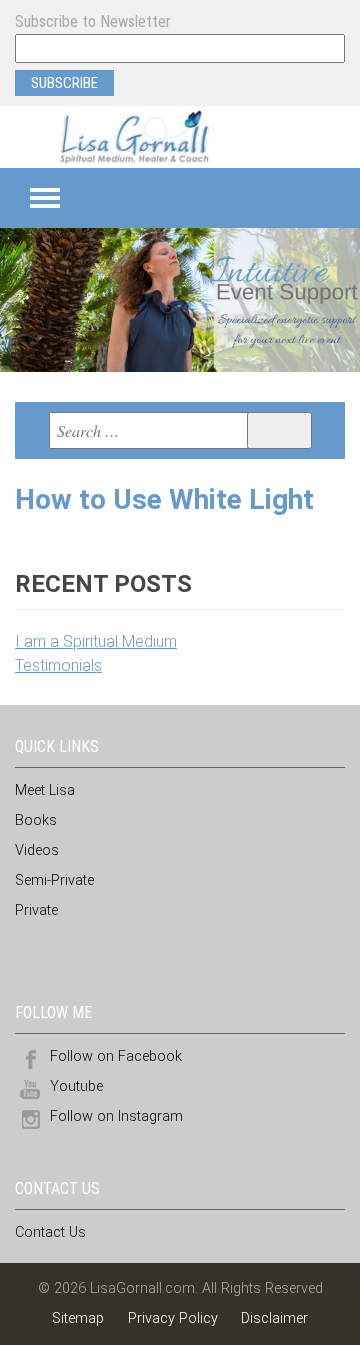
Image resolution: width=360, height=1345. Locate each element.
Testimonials (58, 665)
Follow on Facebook (116, 1056)
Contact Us (50, 1232)
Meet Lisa (45, 790)
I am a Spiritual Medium (96, 641)
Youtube (76, 1086)
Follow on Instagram (116, 1116)
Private (36, 910)
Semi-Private (54, 880)
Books (36, 820)
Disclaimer (274, 1318)
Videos (37, 850)
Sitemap (80, 1318)
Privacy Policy (173, 1318)
